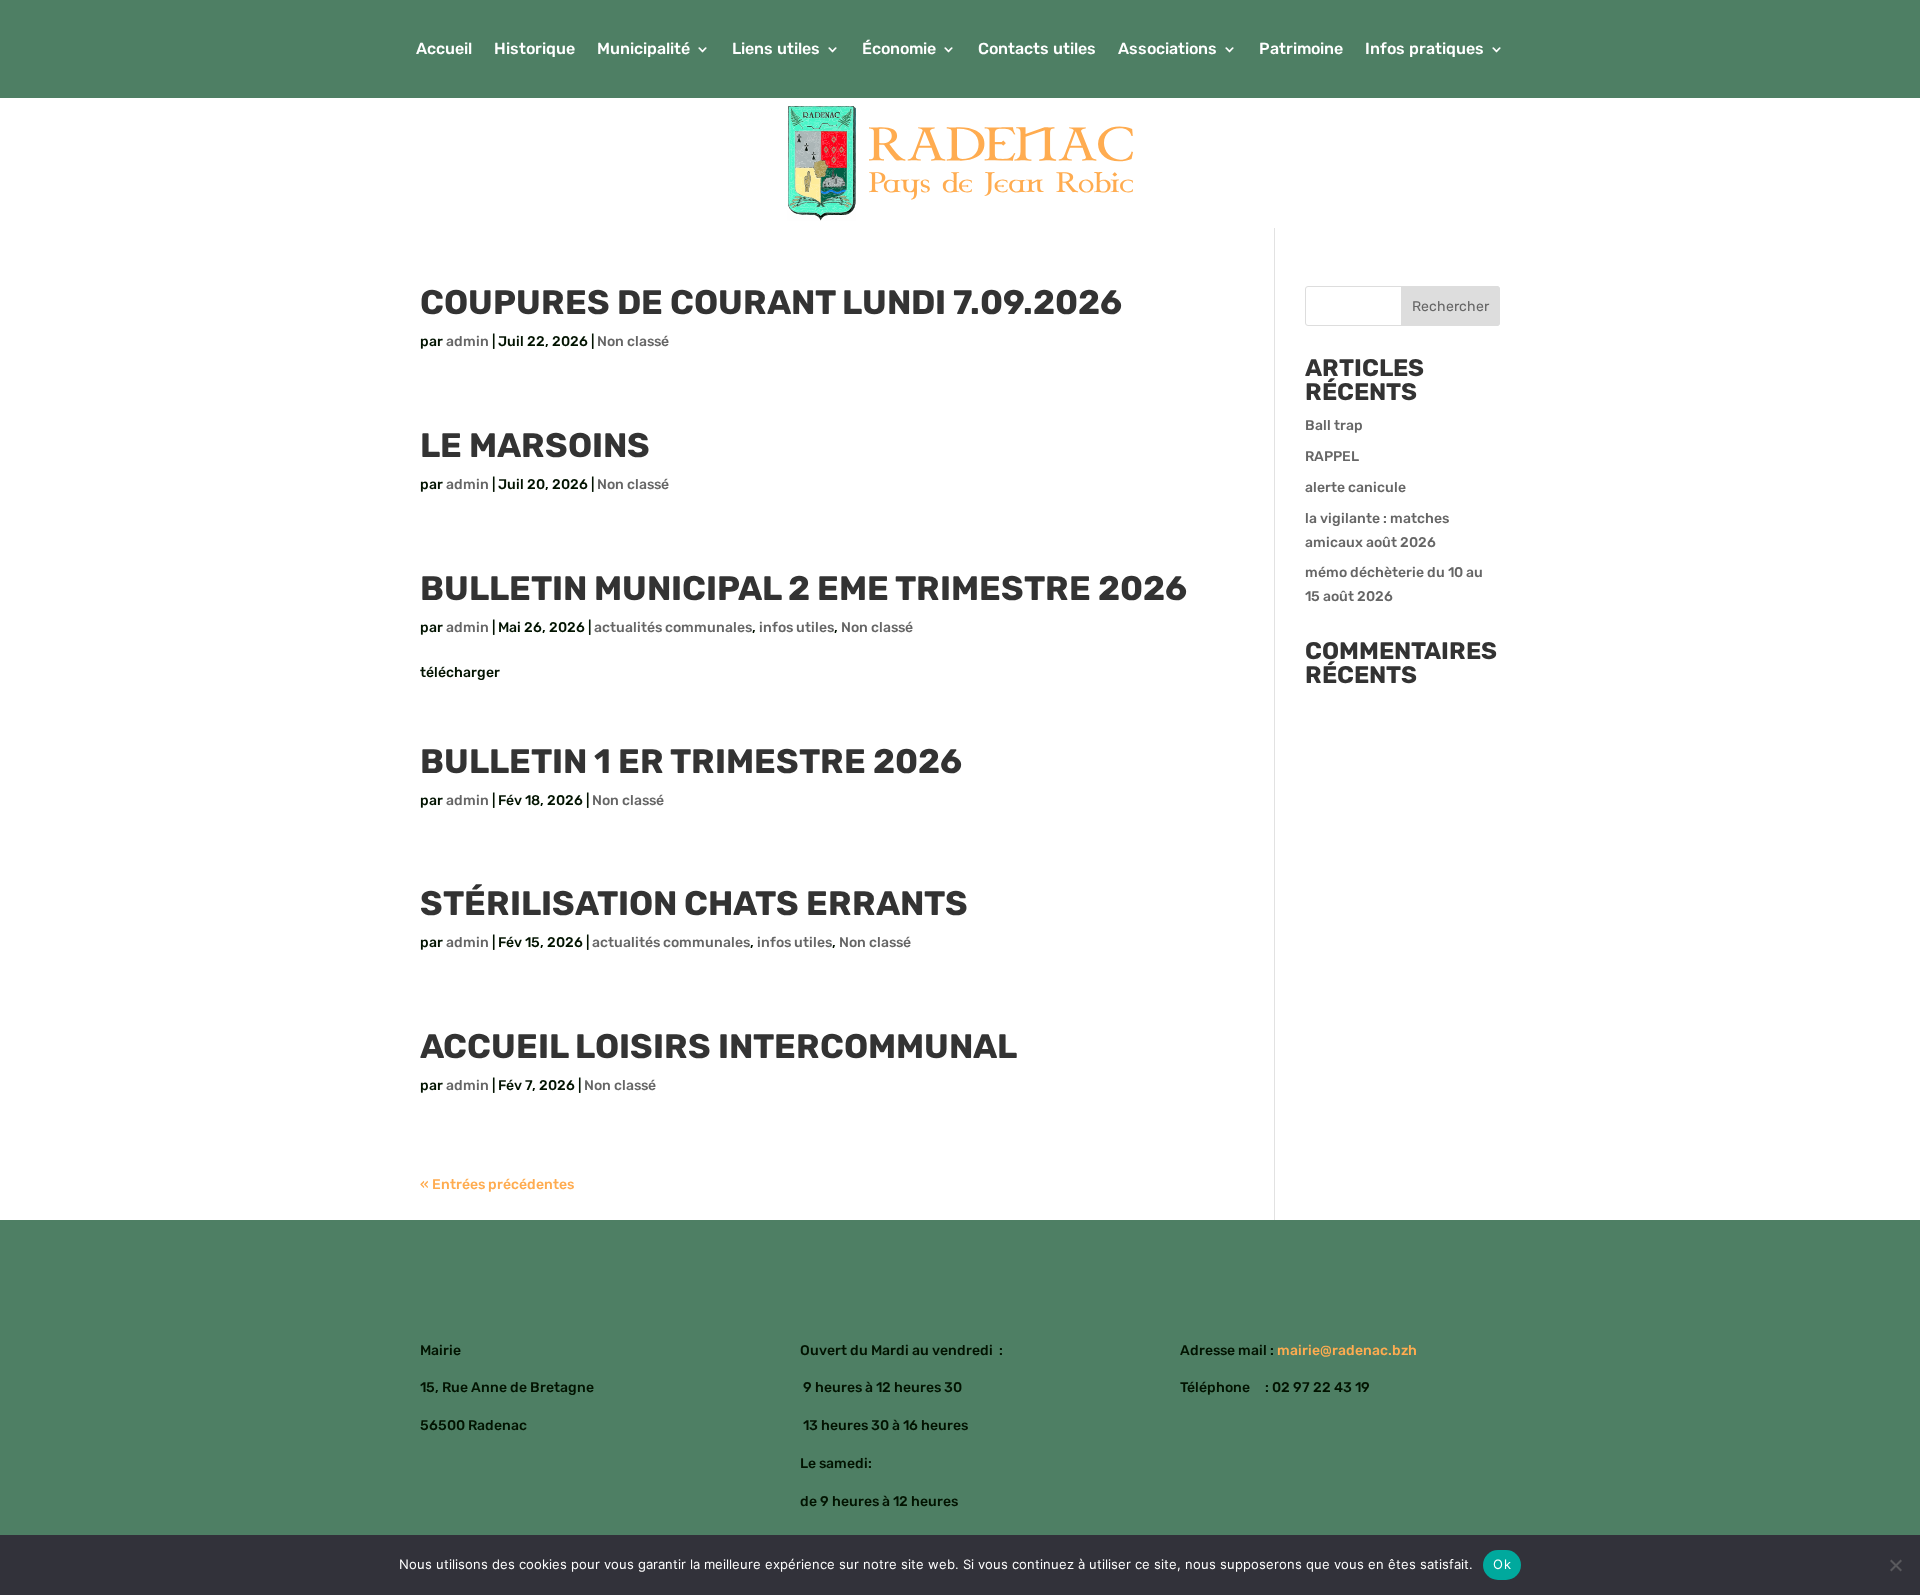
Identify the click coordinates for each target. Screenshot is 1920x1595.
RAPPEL (1332, 456)
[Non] (1895, 1565)
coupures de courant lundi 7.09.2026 (771, 302)
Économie (899, 50)
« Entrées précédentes (497, 1184)
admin (467, 341)
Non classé (633, 341)
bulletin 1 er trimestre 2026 (691, 761)
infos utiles (796, 627)
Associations (1167, 50)
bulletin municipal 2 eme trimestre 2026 (803, 588)
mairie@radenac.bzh (1347, 1350)
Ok (1502, 1564)
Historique (534, 50)
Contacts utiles (1037, 50)
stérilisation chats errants (694, 903)
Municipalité (643, 50)
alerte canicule (1355, 487)
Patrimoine (1301, 50)
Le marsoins (535, 445)
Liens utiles (776, 50)
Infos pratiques (1424, 50)
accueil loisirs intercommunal (718, 1046)
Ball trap (1334, 425)
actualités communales (673, 627)
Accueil (444, 50)
